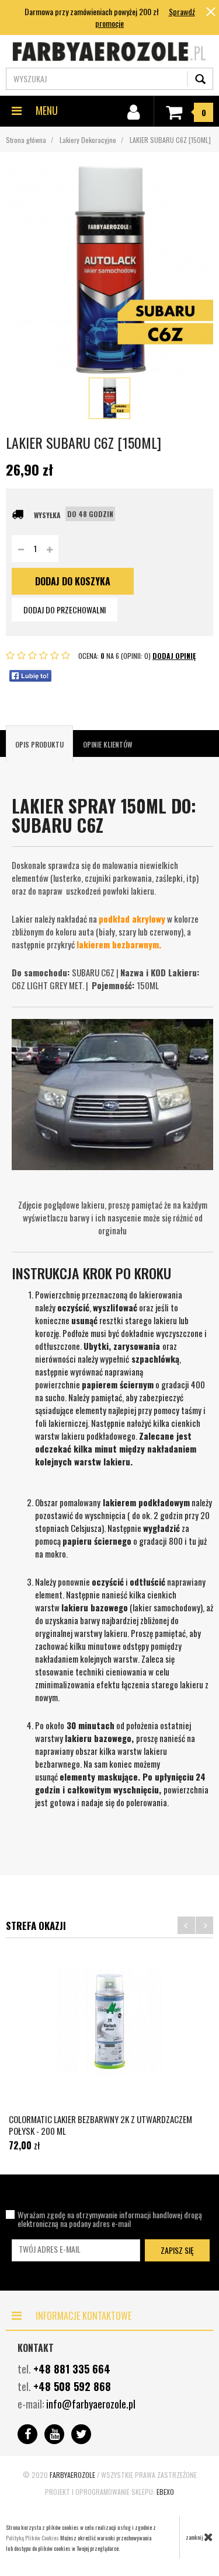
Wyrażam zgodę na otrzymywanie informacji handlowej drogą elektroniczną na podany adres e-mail (110, 2219)
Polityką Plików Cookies (32, 2538)
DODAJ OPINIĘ (174, 656)
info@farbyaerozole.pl (91, 2404)
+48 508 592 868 (72, 2386)
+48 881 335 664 (72, 2369)
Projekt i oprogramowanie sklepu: (109, 2492)
